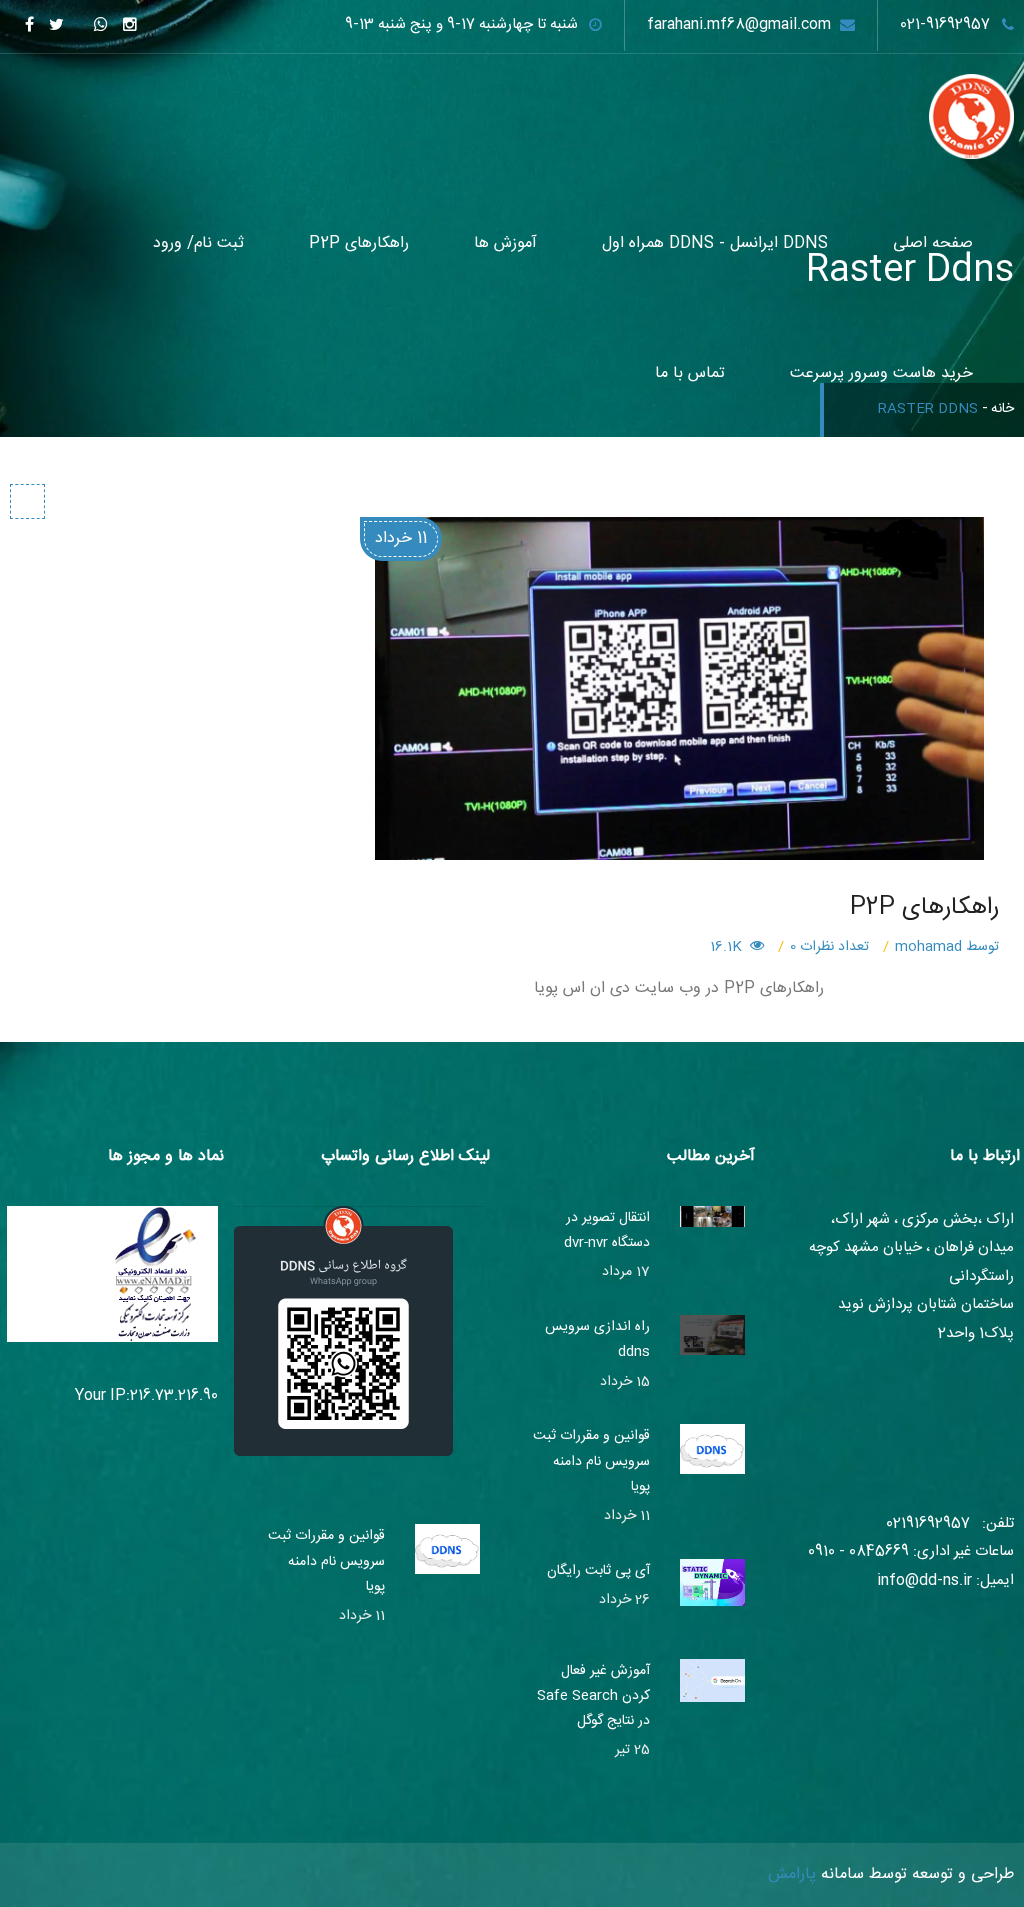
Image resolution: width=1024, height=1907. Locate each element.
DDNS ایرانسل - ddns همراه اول (715, 243)
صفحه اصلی (933, 243)
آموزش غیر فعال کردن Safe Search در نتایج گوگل (593, 1696)
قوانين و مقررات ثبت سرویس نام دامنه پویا (591, 1461)
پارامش (792, 1874)
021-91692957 (945, 24)
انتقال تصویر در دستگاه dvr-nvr (607, 1230)
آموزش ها (505, 243)
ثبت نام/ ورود (198, 243)
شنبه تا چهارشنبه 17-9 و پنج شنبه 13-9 (461, 24)
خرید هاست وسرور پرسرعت (881, 373)
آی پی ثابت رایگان (598, 1571)
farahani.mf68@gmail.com (739, 24)
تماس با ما (690, 373)
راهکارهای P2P (359, 243)
